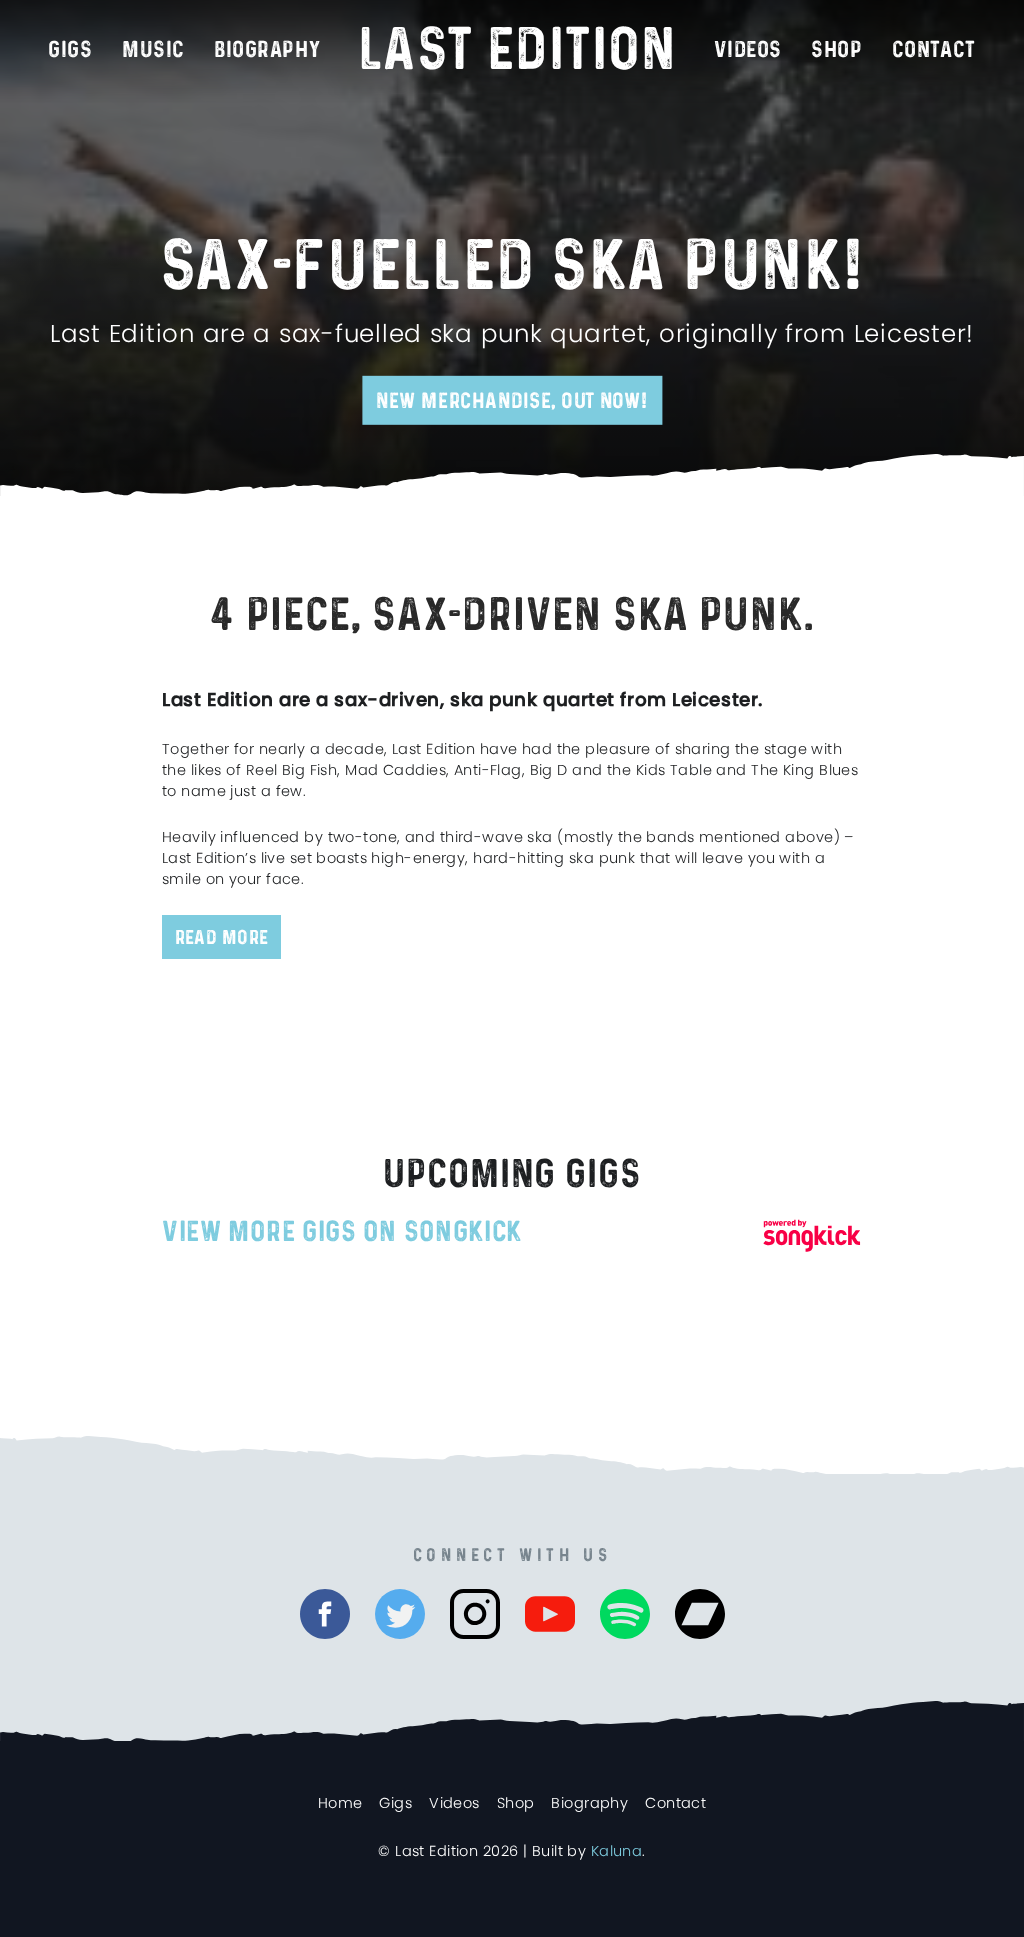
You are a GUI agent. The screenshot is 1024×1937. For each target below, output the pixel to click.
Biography (267, 50)
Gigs (70, 50)
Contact (675, 1803)
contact (934, 50)
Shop (836, 50)
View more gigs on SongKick (342, 1232)
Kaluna (617, 1851)
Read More (222, 938)
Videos (747, 50)
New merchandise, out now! (512, 401)
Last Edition (517, 51)
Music (153, 50)
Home (340, 1803)
